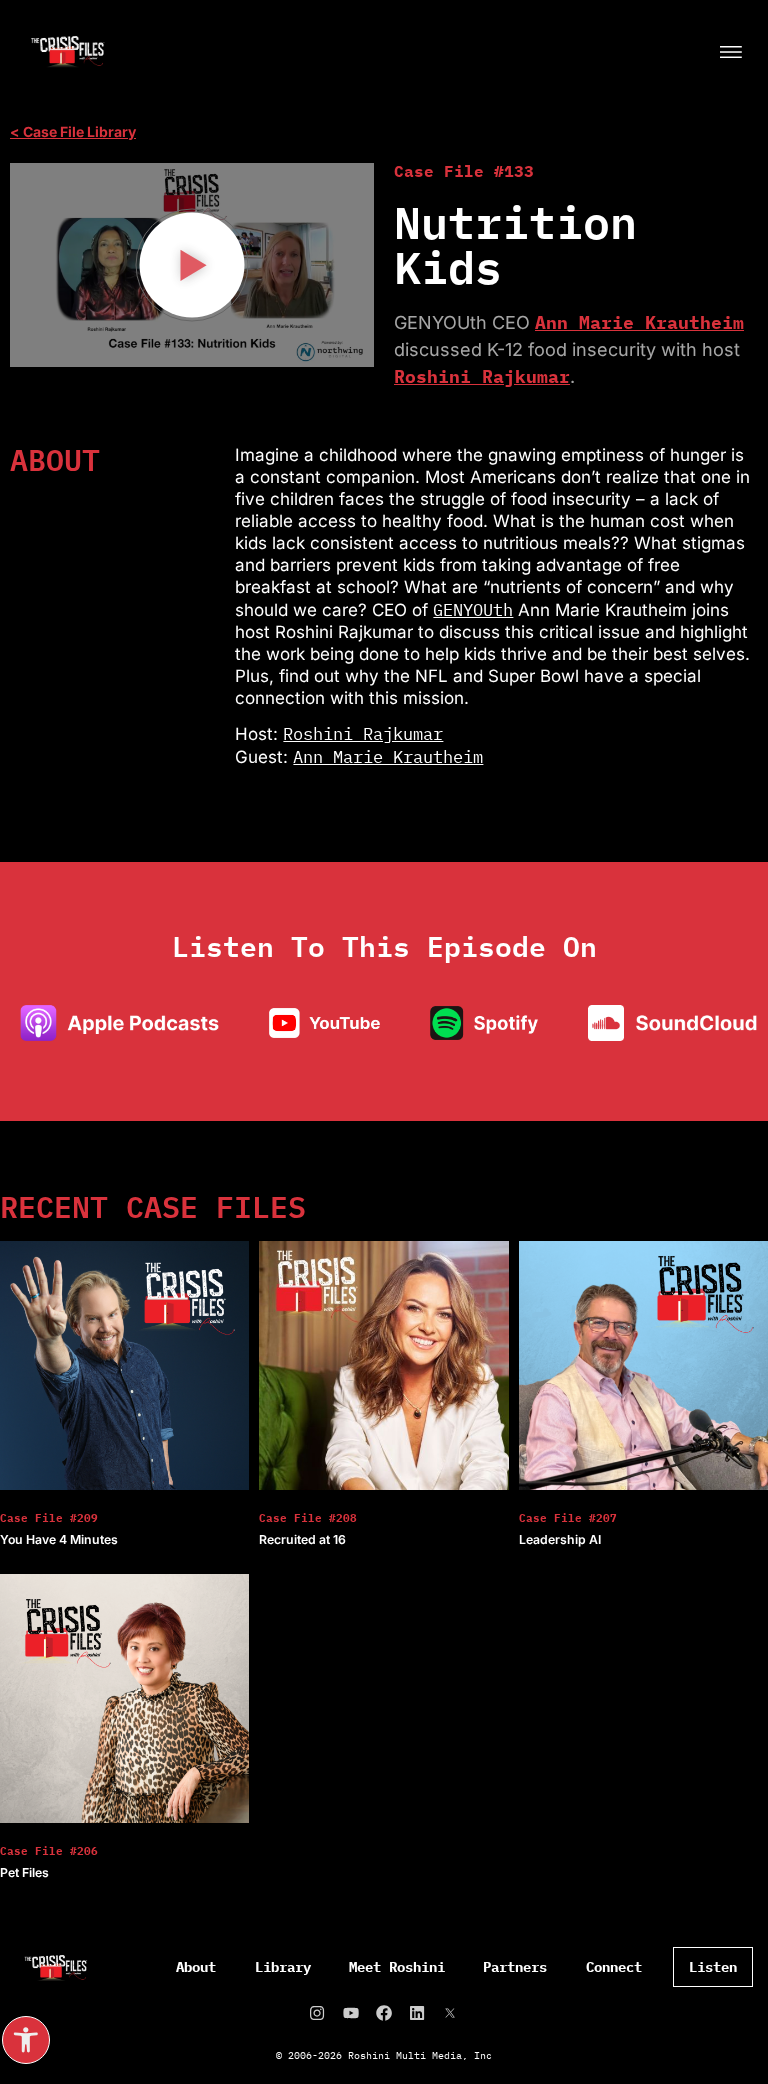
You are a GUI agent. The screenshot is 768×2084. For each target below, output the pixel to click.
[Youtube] (351, 2013)
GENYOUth (473, 610)
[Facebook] (384, 2013)
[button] (26, 2040)
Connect (614, 1967)
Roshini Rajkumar (482, 376)
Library (283, 1967)
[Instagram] (317, 2013)
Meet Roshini (397, 1967)
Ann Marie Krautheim (639, 322)
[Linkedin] (417, 2013)
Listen (713, 1967)
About (196, 1967)
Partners (515, 1967)
